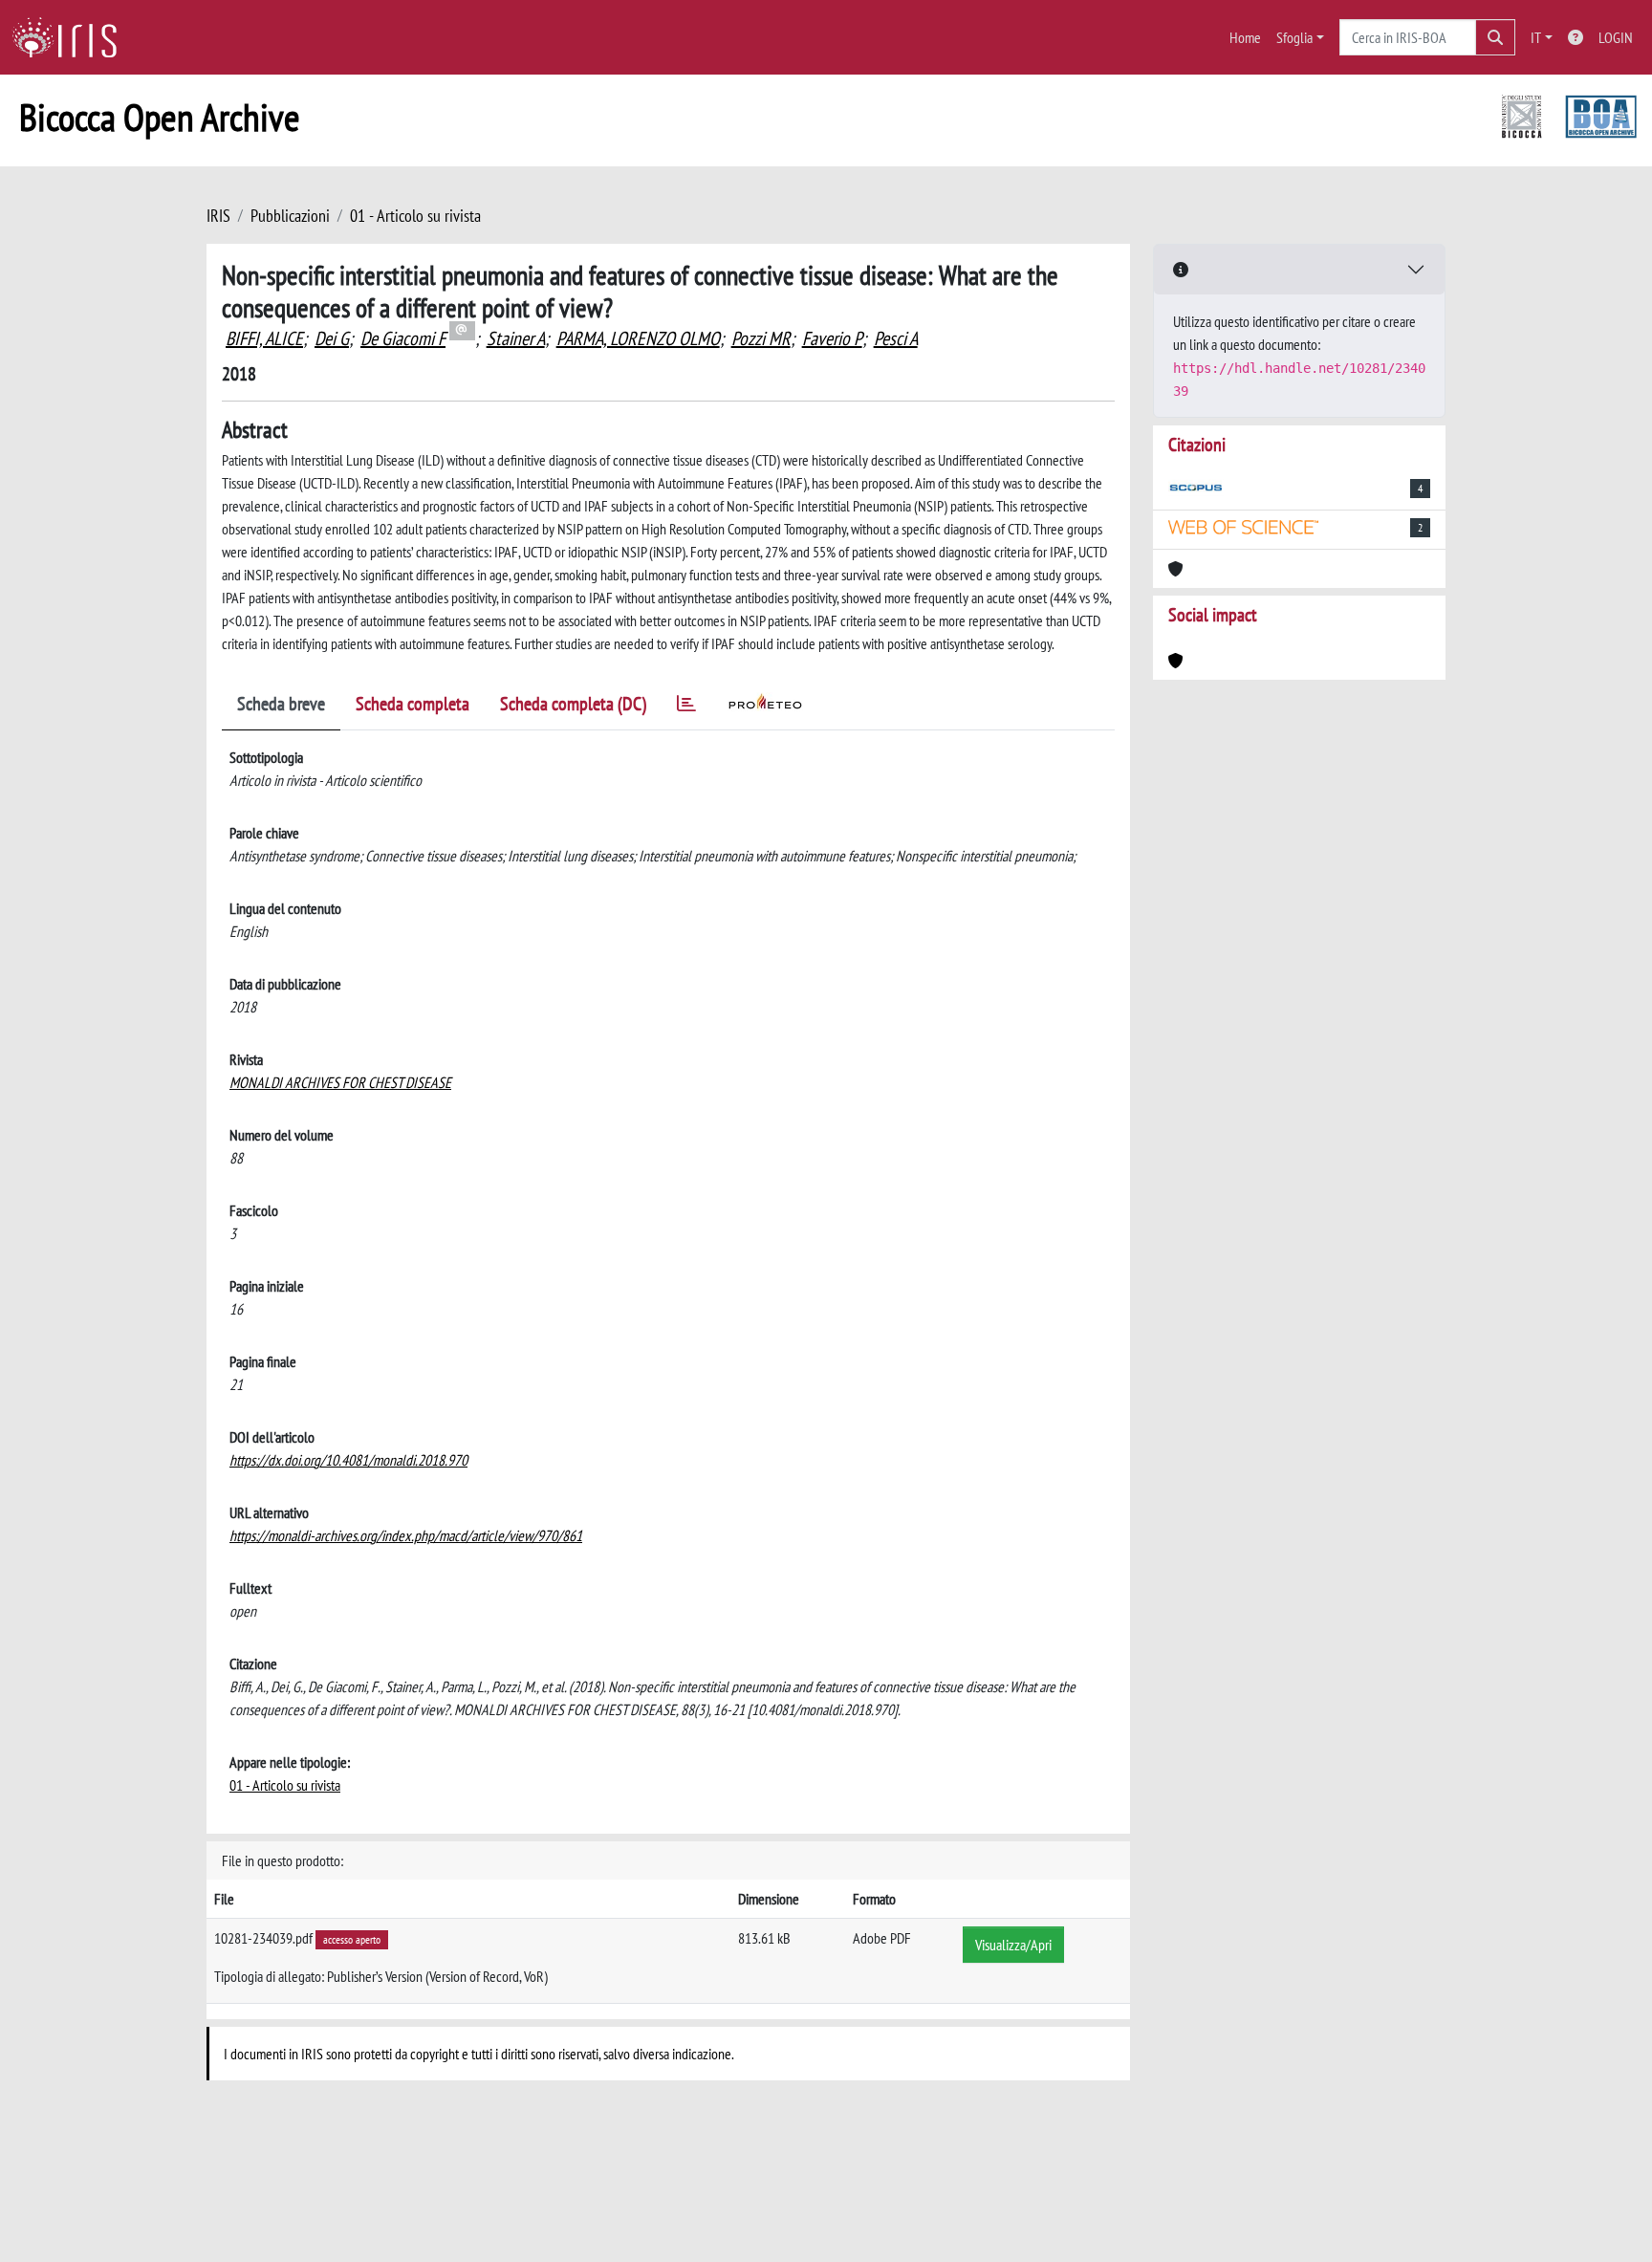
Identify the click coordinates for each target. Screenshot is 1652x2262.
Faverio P (832, 338)
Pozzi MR (761, 338)
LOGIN (1616, 37)
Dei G (332, 338)
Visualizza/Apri (1013, 1945)
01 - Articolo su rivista (415, 216)
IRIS (218, 216)
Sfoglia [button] (1294, 37)
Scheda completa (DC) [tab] (573, 704)
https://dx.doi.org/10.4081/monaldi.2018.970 (348, 1460)
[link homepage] (72, 37)
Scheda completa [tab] (413, 704)
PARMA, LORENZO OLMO (638, 338)
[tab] (686, 707)
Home (1245, 37)
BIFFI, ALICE (264, 338)
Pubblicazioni (290, 216)
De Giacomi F (403, 338)
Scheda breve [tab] (281, 704)
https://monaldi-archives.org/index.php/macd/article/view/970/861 (406, 1535)
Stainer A (516, 338)
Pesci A (896, 338)
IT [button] (1536, 37)
